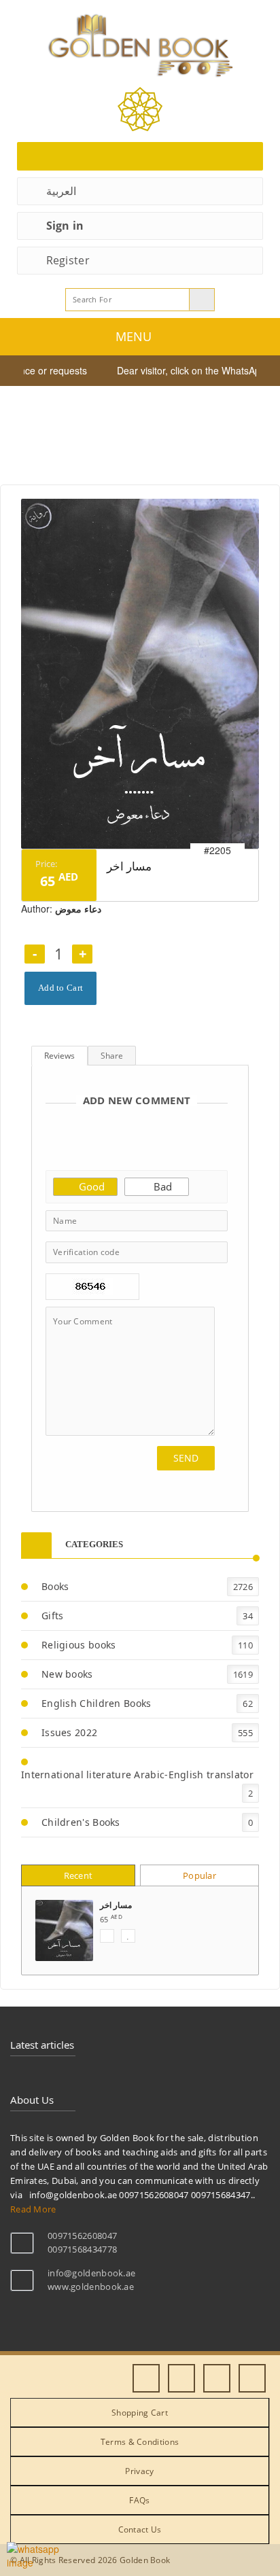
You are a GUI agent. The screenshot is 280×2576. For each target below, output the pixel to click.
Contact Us (140, 2529)
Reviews (59, 1056)
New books (67, 1674)
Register (68, 260)
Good (90, 1186)
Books (55, 1586)
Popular (199, 1875)
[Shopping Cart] (140, 156)
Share (112, 1056)
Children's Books (81, 1822)
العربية (61, 191)
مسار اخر (116, 1905)
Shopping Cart (140, 2413)
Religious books (79, 1645)
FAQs (139, 2500)
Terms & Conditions (140, 2442)
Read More (33, 2209)
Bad (161, 1186)
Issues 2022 (69, 1732)
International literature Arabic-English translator (137, 1775)
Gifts (53, 1616)
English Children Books (97, 1703)
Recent (78, 1875)
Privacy (139, 2471)
